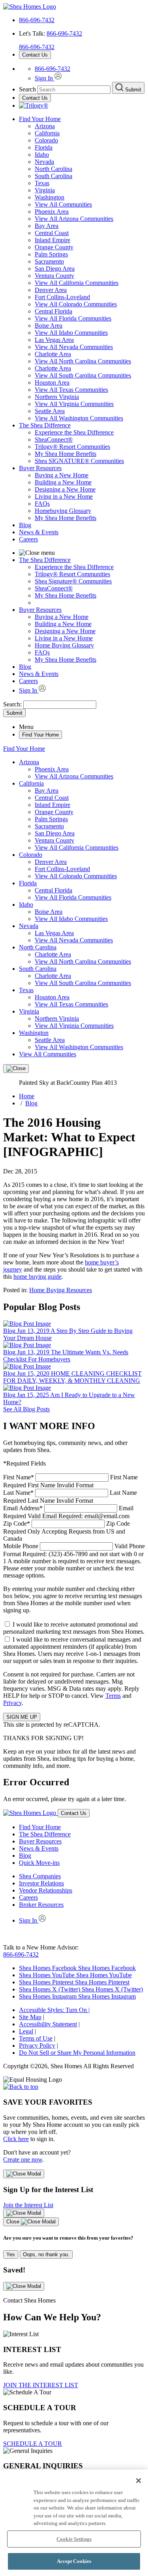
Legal (26, 2031)
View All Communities (63, 204)
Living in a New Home (64, 496)
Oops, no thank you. (46, 2254)
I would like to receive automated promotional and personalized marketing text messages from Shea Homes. (74, 1628)
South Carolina (53, 176)
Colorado (46, 140)
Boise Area (49, 326)
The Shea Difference (45, 425)
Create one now (23, 2159)
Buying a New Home (62, 475)
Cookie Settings (74, 2539)
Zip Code (67, 1531)
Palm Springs (51, 254)
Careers (28, 539)
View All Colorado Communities (76, 304)
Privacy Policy (37, 2045)
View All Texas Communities (71, 390)
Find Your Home (40, 119)
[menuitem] (90, 433)
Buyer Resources (40, 468)
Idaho (42, 155)
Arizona (45, 126)
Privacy (12, 1703)
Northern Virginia (57, 397)
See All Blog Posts (26, 1409)
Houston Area (52, 383)
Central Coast (52, 233)
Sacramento (49, 261)
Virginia (45, 190)
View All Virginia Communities (74, 404)
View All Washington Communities (79, 418)
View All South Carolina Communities (83, 375)
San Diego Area (55, 269)
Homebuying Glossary (63, 511)
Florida (44, 147)
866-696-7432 (37, 20)
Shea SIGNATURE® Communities (79, 461)
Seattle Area (50, 411)
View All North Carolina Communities (83, 361)
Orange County (54, 247)
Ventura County (54, 276)
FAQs (42, 504)
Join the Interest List (28, 2205)
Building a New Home (63, 482)
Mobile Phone (74, 1561)
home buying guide (37, 1277)
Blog (25, 525)
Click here (16, 2139)
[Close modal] (24, 2174)
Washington (50, 197)
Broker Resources (41, 1905)
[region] (74, 2523)
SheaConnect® (54, 439)
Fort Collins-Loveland (62, 297)
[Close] (16, 1069)
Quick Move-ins (39, 1863)
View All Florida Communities (73, 318)
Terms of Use (36, 2038)
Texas (42, 183)
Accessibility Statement (48, 2024)
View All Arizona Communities (74, 219)
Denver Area (51, 290)
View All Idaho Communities (71, 333)
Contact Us (35, 55)
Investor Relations (41, 1883)
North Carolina (53, 169)
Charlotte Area (53, 354)
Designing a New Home (65, 489)
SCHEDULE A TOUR (33, 2444)
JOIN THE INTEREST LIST (41, 2385)
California (47, 133)
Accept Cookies (74, 2561)
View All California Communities (77, 283)
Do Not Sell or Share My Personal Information (77, 2053)
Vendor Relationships (46, 1890)
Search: (13, 704)
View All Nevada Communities (74, 347)
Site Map (30, 2017)
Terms (113, 1696)
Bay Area (47, 226)
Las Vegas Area (54, 340)
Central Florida (53, 311)
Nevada (44, 162)
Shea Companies (40, 1876)
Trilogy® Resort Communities (72, 447)
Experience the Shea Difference (74, 432)
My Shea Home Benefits (66, 454)
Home (27, 1096)
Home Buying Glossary (64, 645)
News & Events (39, 532)
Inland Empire (52, 240)
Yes (11, 2254)
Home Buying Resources (61, 1290)
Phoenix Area (52, 212)
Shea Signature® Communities (73, 581)
